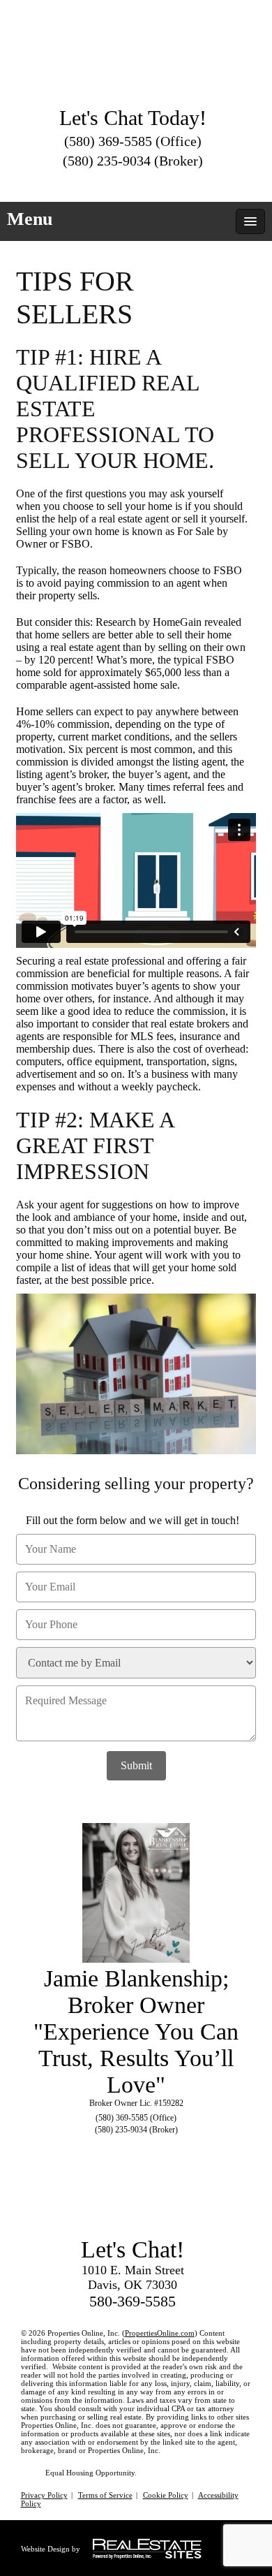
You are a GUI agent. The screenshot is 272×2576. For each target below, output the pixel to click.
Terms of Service (105, 2495)
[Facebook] (133, 182)
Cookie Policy (166, 2495)
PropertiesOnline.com (160, 2333)
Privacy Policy (44, 2495)
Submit (136, 1765)
